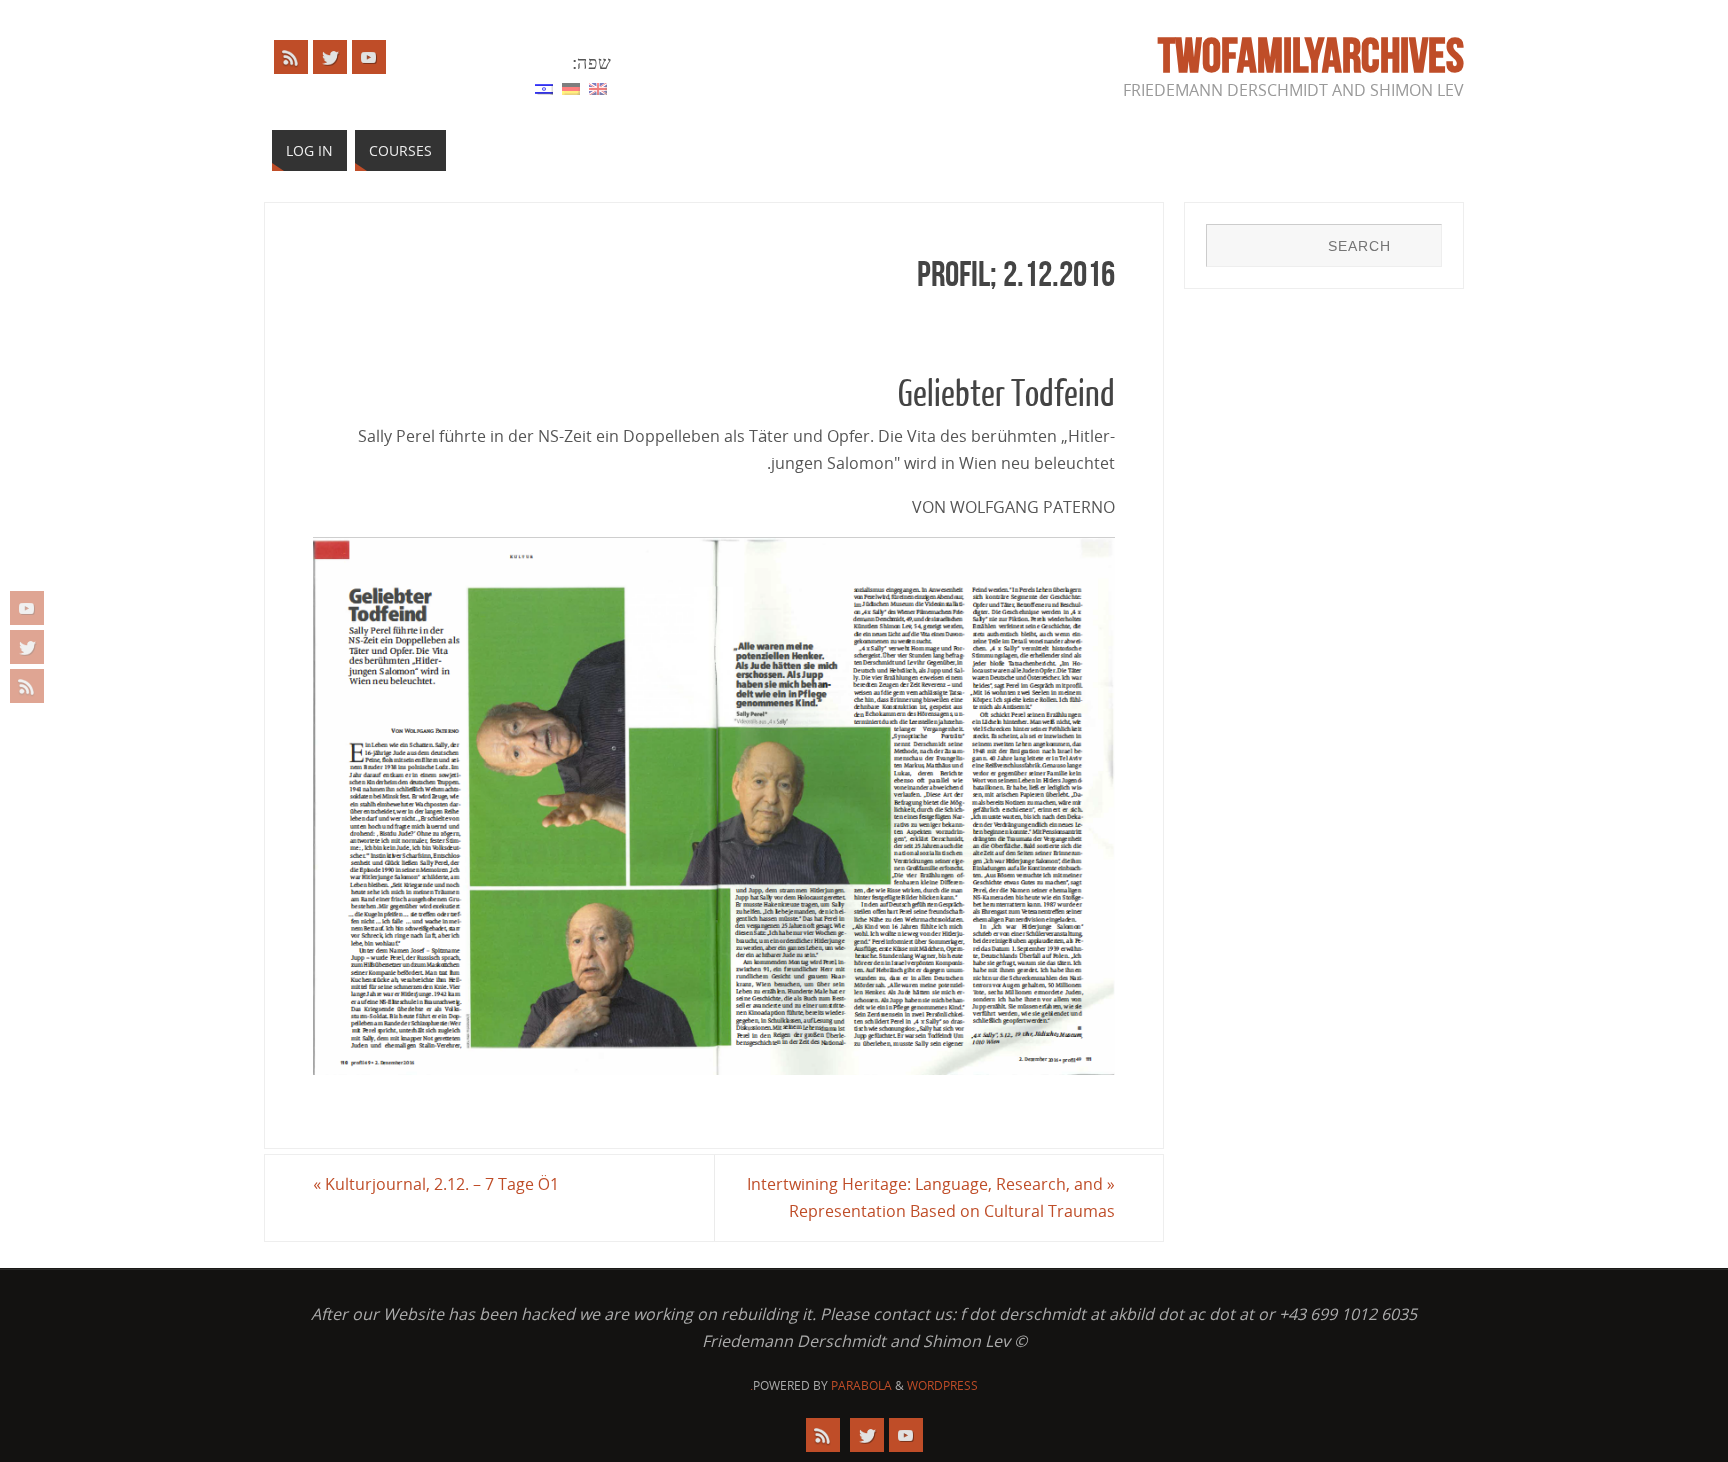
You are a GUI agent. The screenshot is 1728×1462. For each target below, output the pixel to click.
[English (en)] (598, 87)
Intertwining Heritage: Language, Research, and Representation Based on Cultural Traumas (931, 1197)
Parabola (861, 1385)
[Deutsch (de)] (571, 87)
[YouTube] (27, 608)
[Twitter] (27, 647)
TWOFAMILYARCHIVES (1311, 56)
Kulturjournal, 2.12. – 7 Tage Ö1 (436, 1184)
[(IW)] (544, 87)
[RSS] (27, 686)
